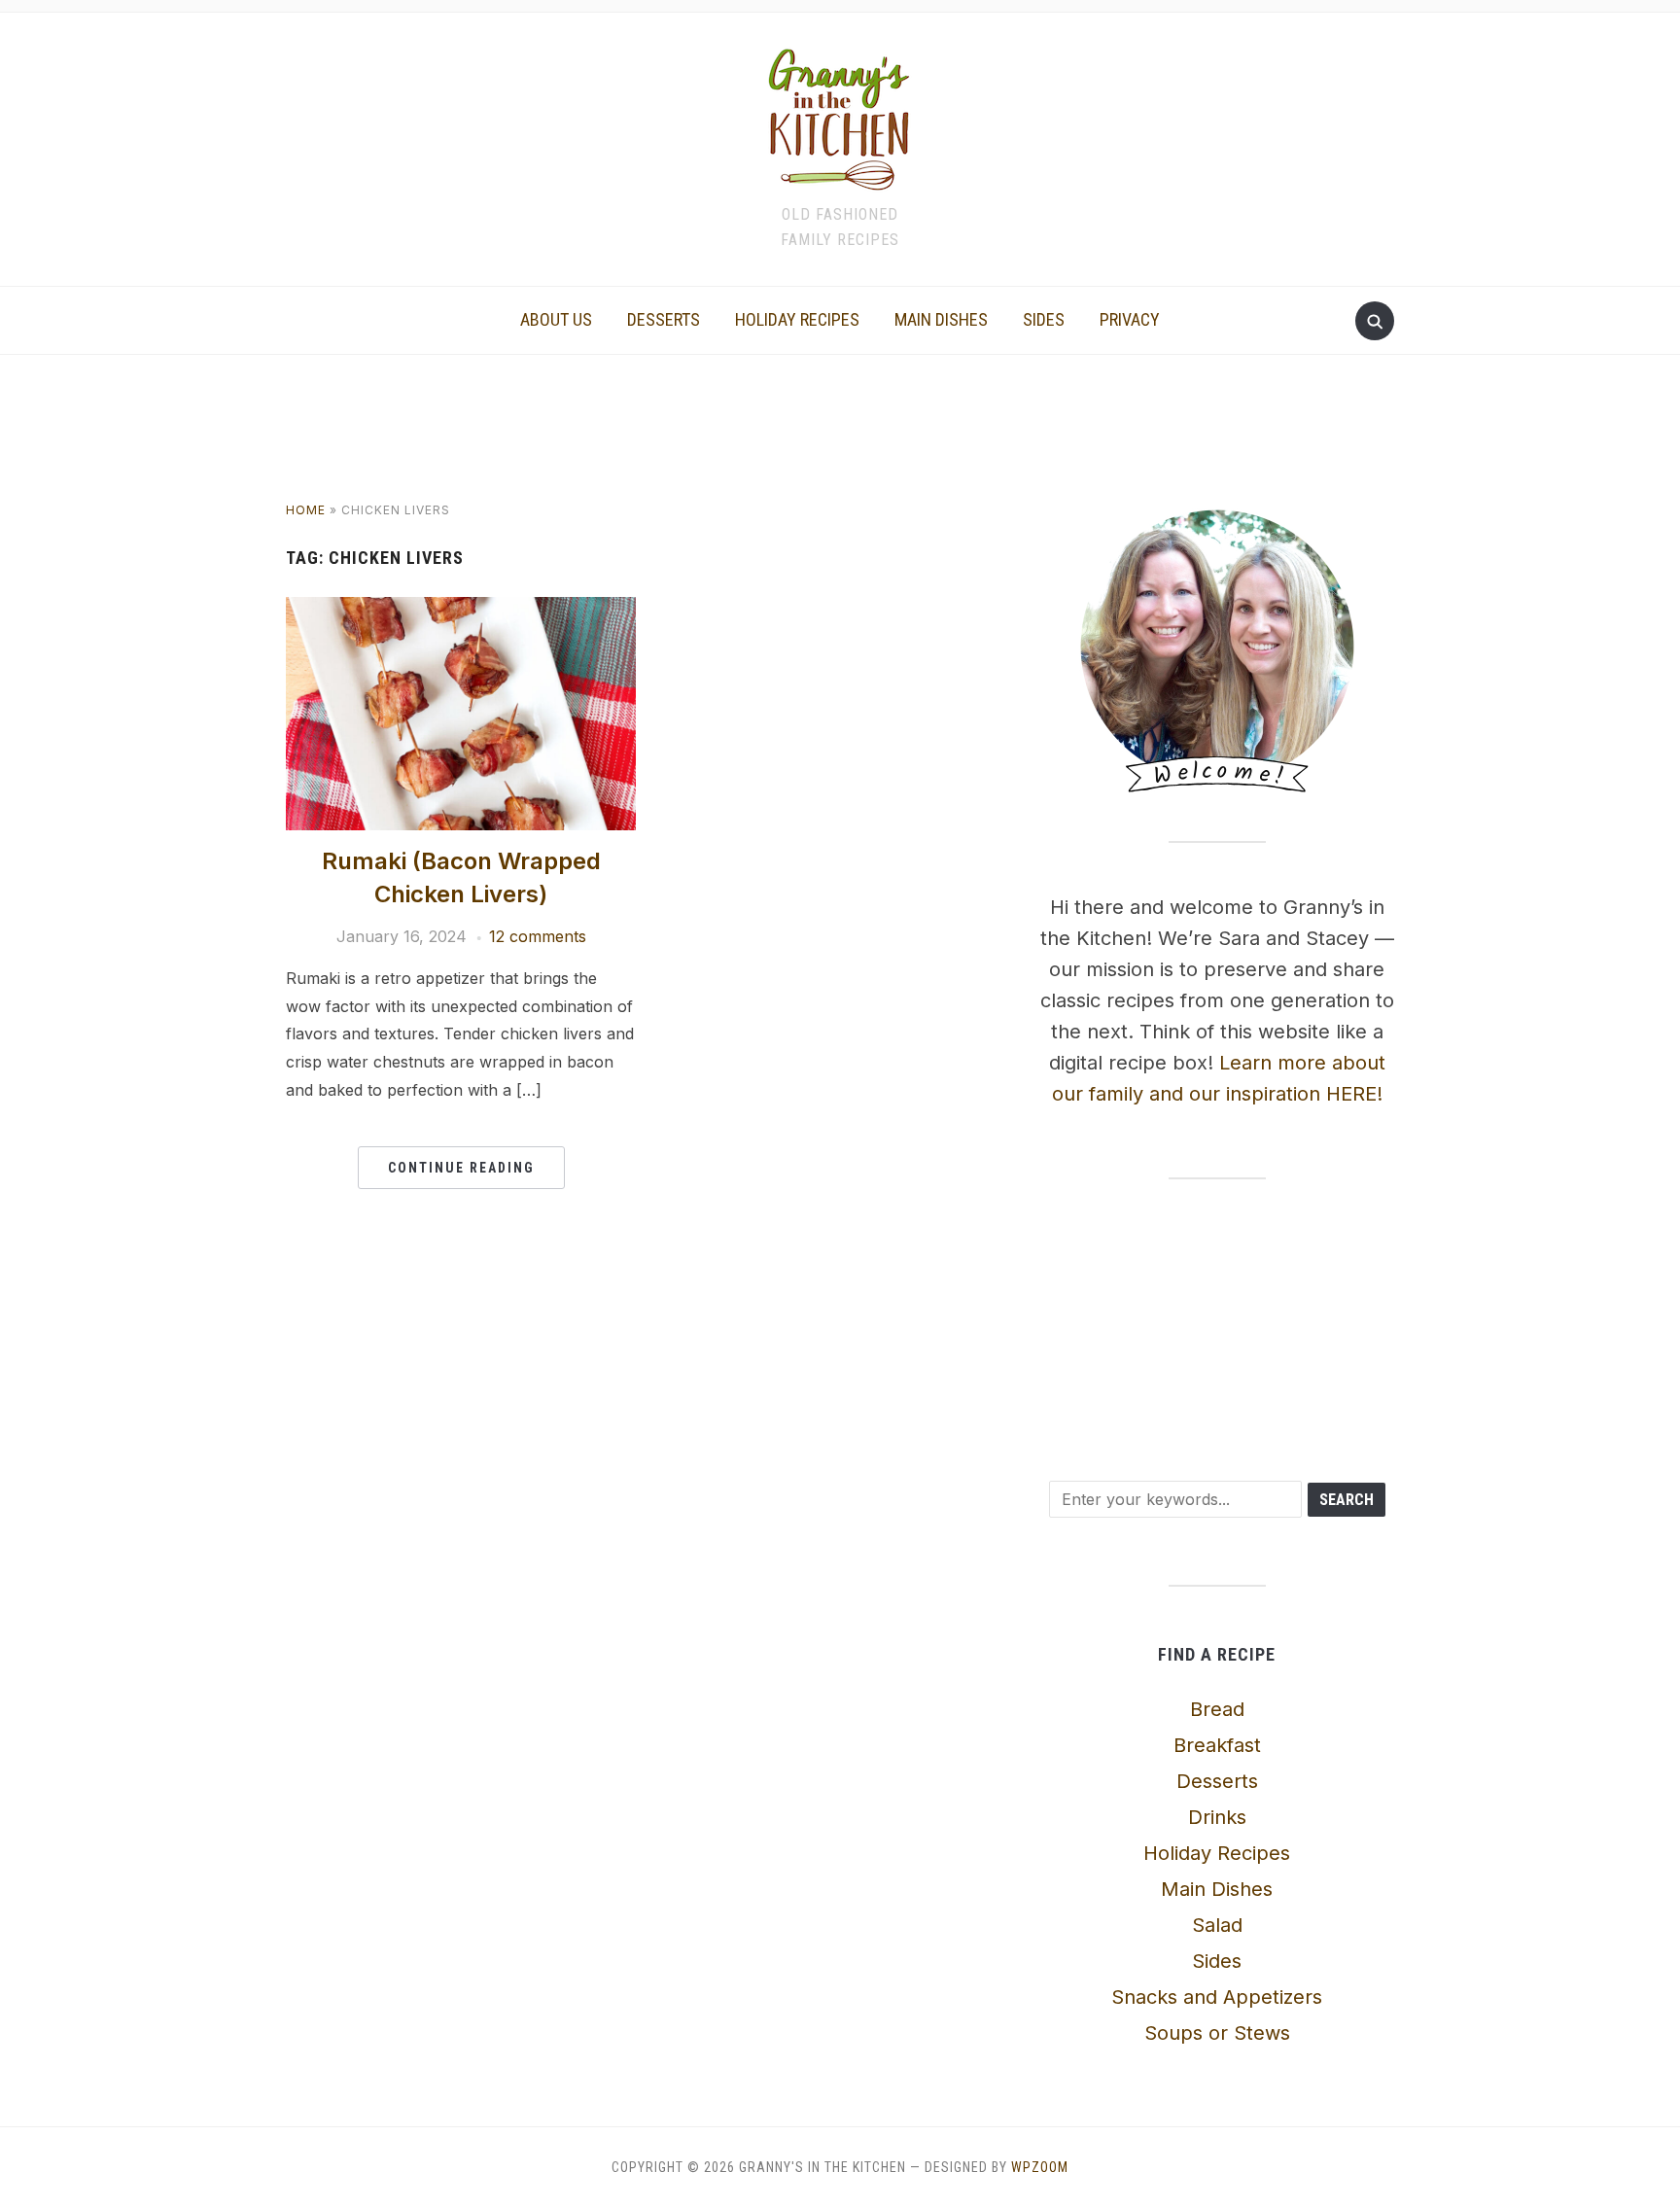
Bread (1217, 1709)
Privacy (1130, 319)
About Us (556, 319)
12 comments (538, 936)
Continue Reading (461, 1168)
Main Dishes (941, 319)
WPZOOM (1040, 2167)
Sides (1044, 319)
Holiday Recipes (797, 319)
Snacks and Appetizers (1217, 1997)
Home (306, 510)
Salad (1217, 1925)
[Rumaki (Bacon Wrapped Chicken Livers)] (461, 609)
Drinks (1217, 1817)
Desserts (664, 319)
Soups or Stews (1217, 2033)
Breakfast (1217, 1745)
